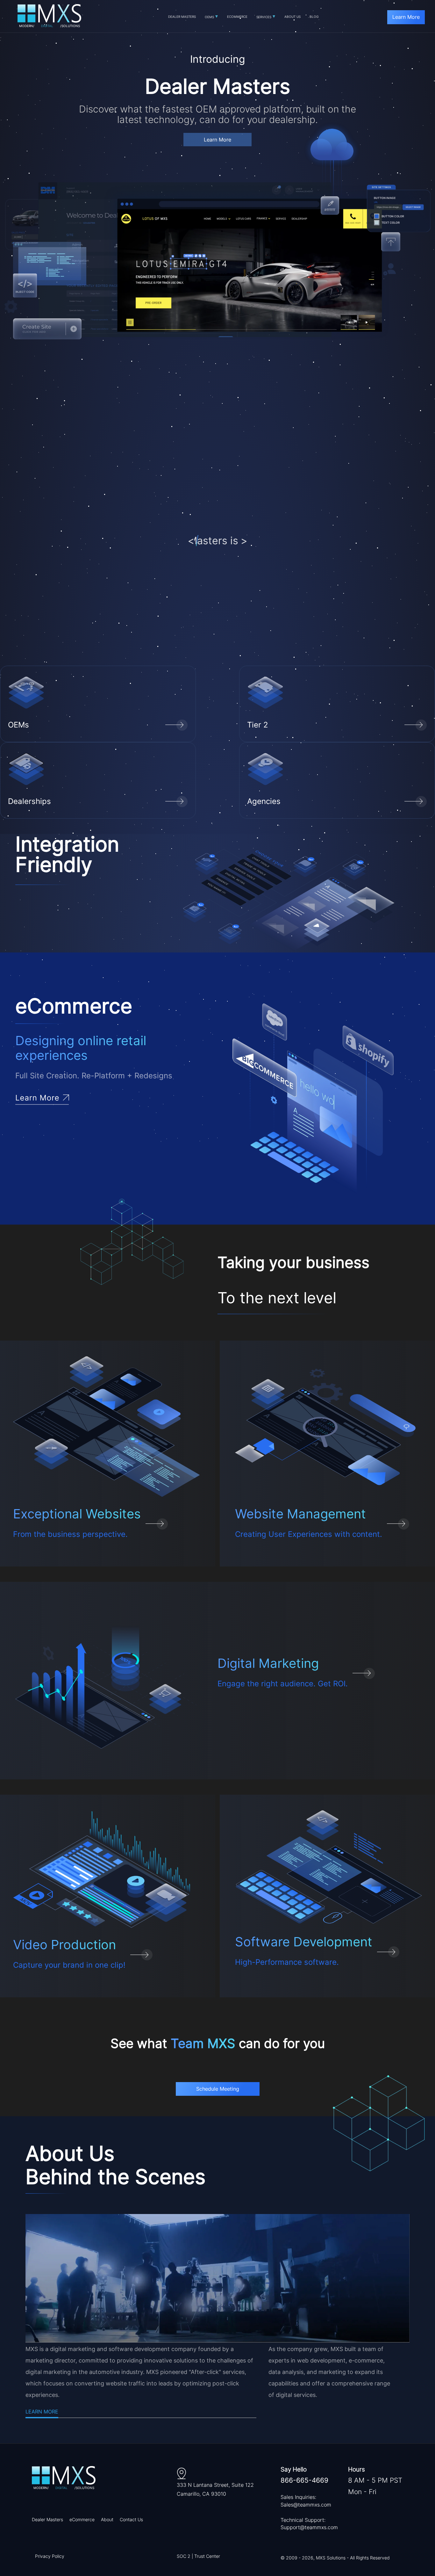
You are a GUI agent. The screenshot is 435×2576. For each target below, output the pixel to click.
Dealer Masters (47, 2519)
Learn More (406, 17)
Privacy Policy (50, 2556)
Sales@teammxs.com (306, 2505)
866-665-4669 (304, 2480)
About (107, 2519)
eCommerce (82, 2519)
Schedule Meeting (218, 2089)
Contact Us (131, 2519)
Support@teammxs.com (309, 2527)
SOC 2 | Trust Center (198, 2556)
